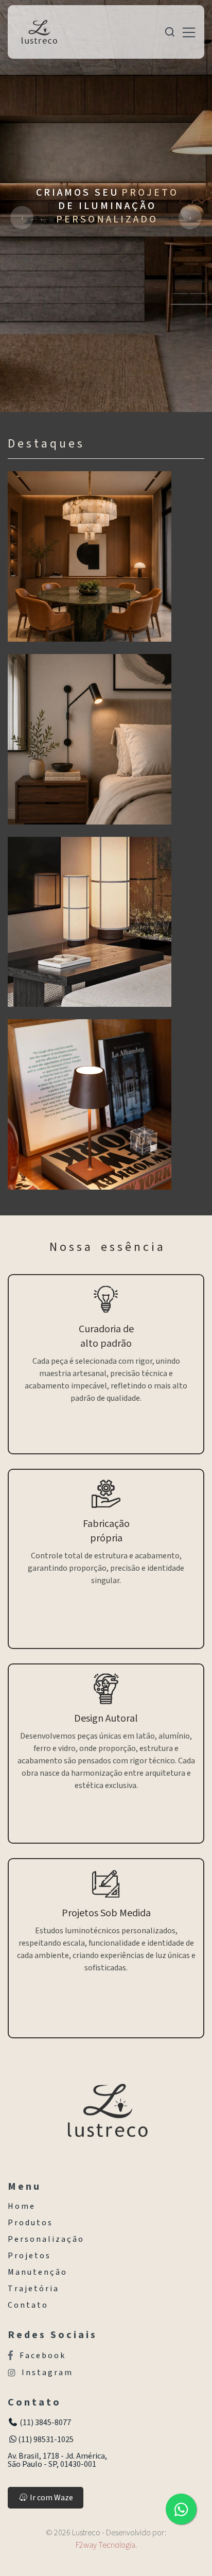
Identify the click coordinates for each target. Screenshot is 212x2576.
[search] (170, 32)
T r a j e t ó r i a (33, 2289)
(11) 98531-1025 (46, 2440)
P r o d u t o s (30, 2223)
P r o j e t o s (29, 2256)
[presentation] (22, 218)
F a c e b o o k (42, 2355)
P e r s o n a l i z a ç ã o (45, 2239)
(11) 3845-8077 (45, 2423)
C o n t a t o (27, 2305)
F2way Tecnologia (105, 2545)
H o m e (21, 2206)
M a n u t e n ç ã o (37, 2272)
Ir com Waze (51, 2498)
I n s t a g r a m (47, 2373)
